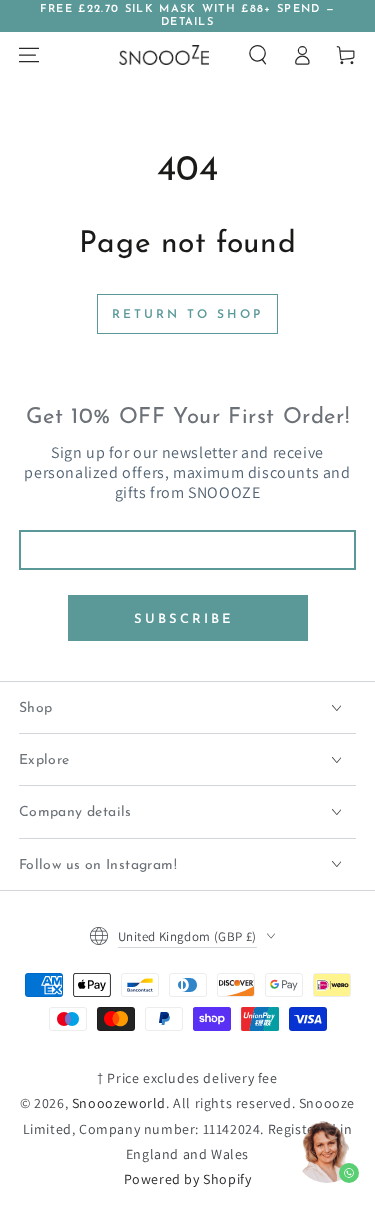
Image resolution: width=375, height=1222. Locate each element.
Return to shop (187, 315)
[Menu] (29, 55)
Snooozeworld (119, 1103)
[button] (258, 55)
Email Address (187, 516)
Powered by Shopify (188, 1179)
